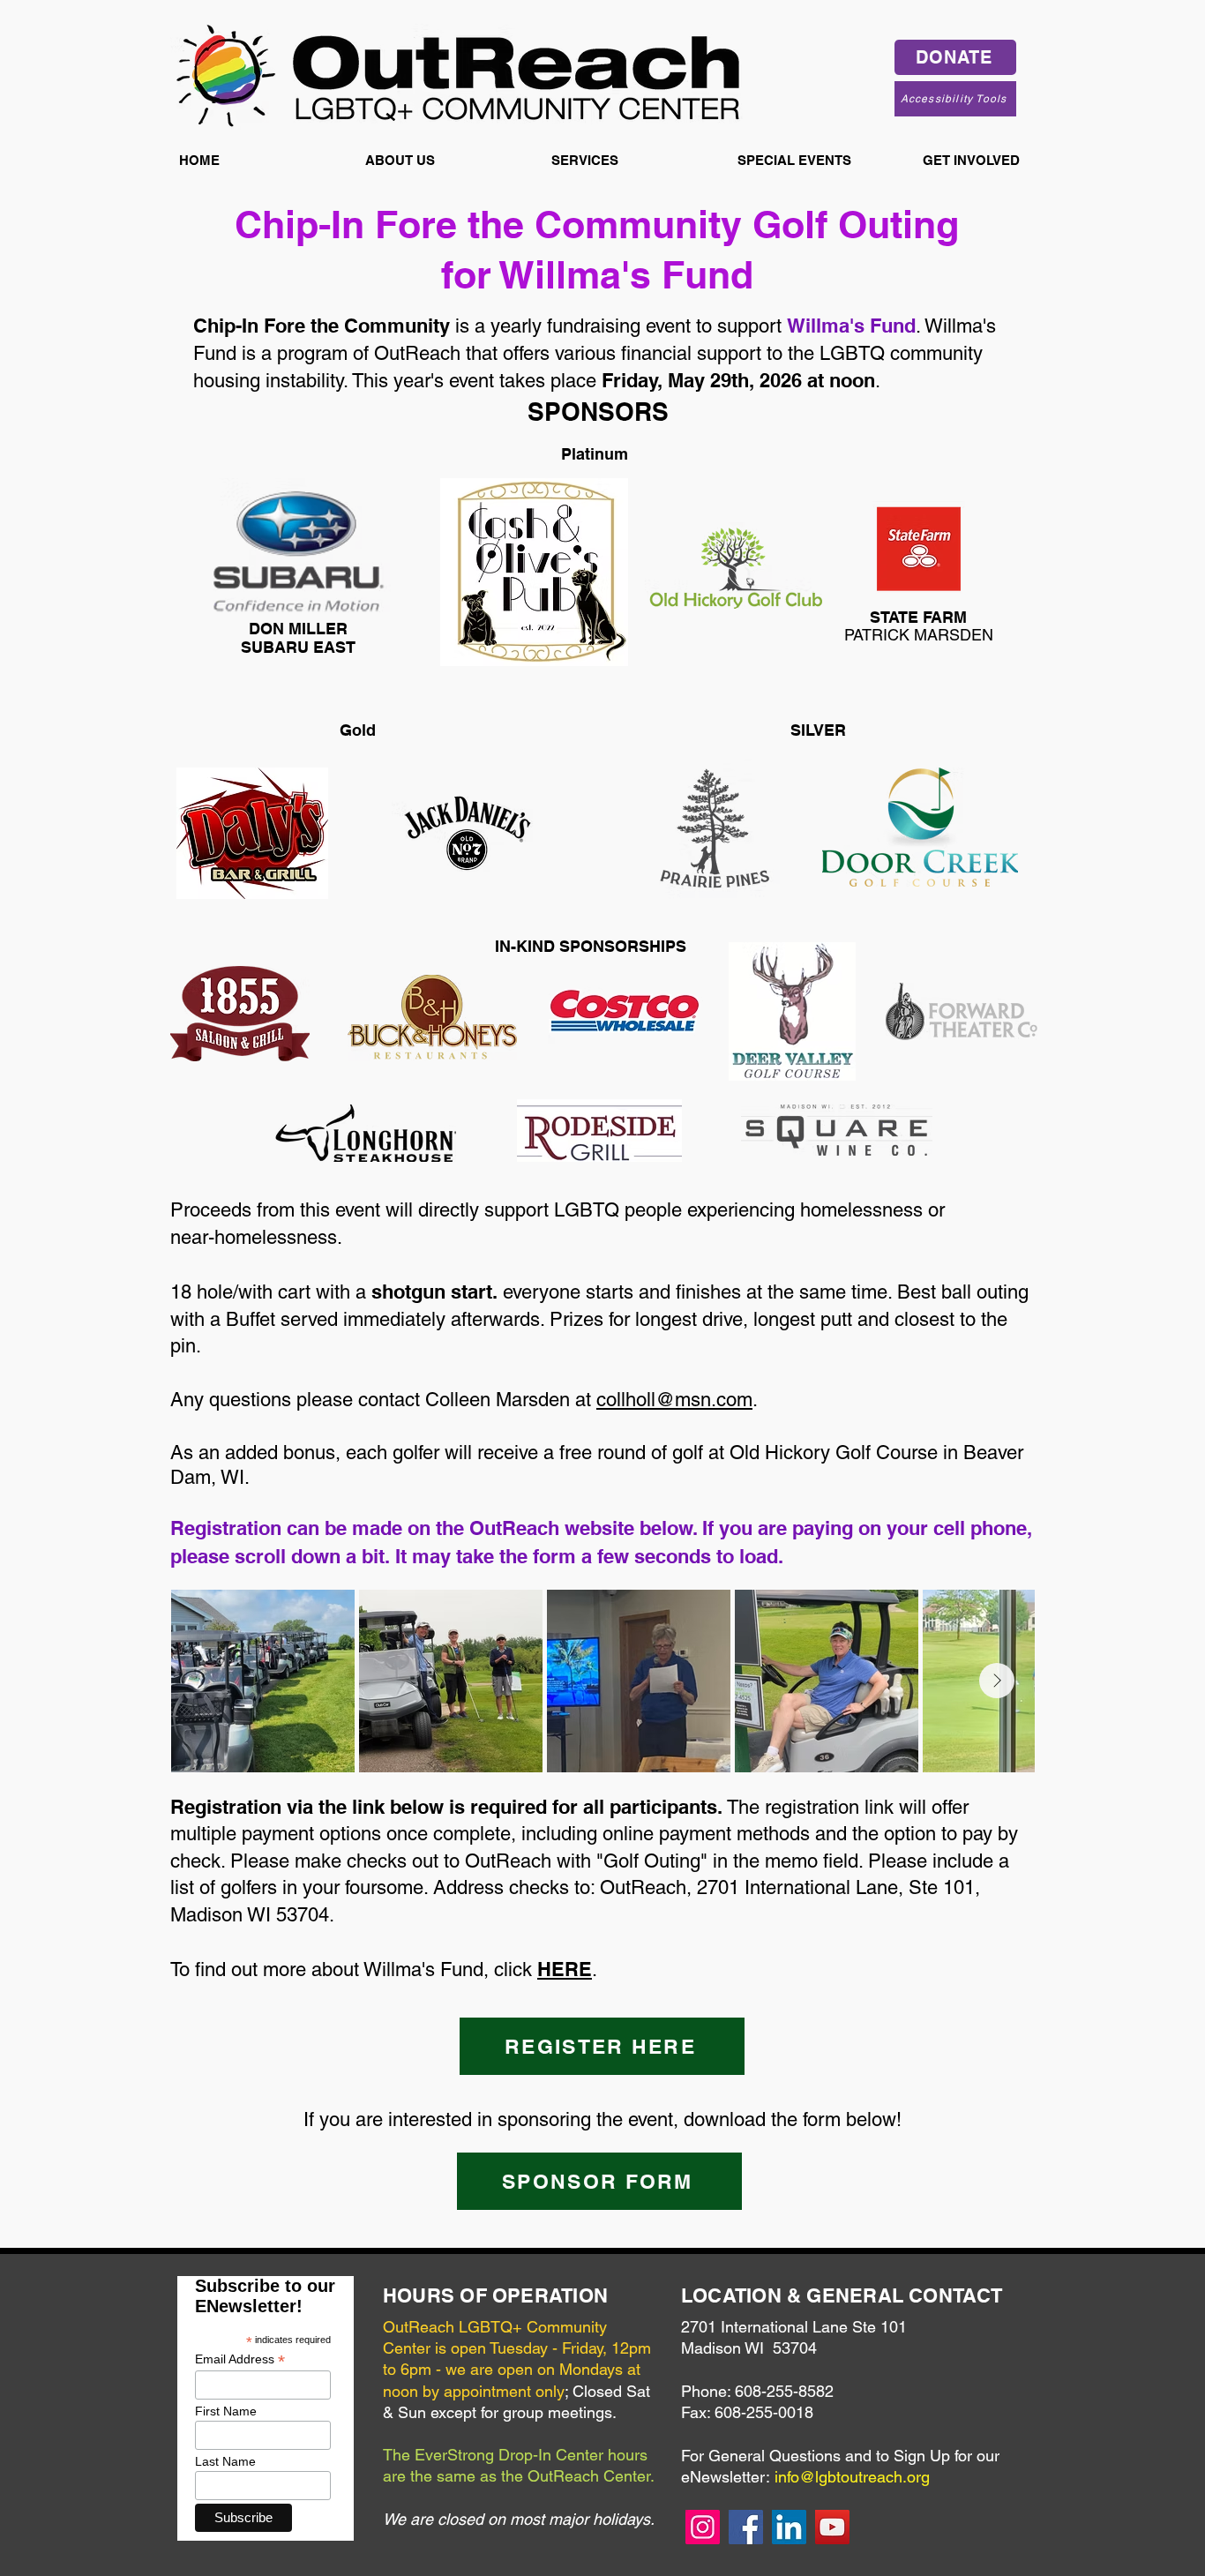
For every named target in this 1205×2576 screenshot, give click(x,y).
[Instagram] (703, 2527)
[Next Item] (997, 1681)
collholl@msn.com (674, 1400)
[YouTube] (832, 2527)
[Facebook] (746, 2527)
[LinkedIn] (789, 2527)
